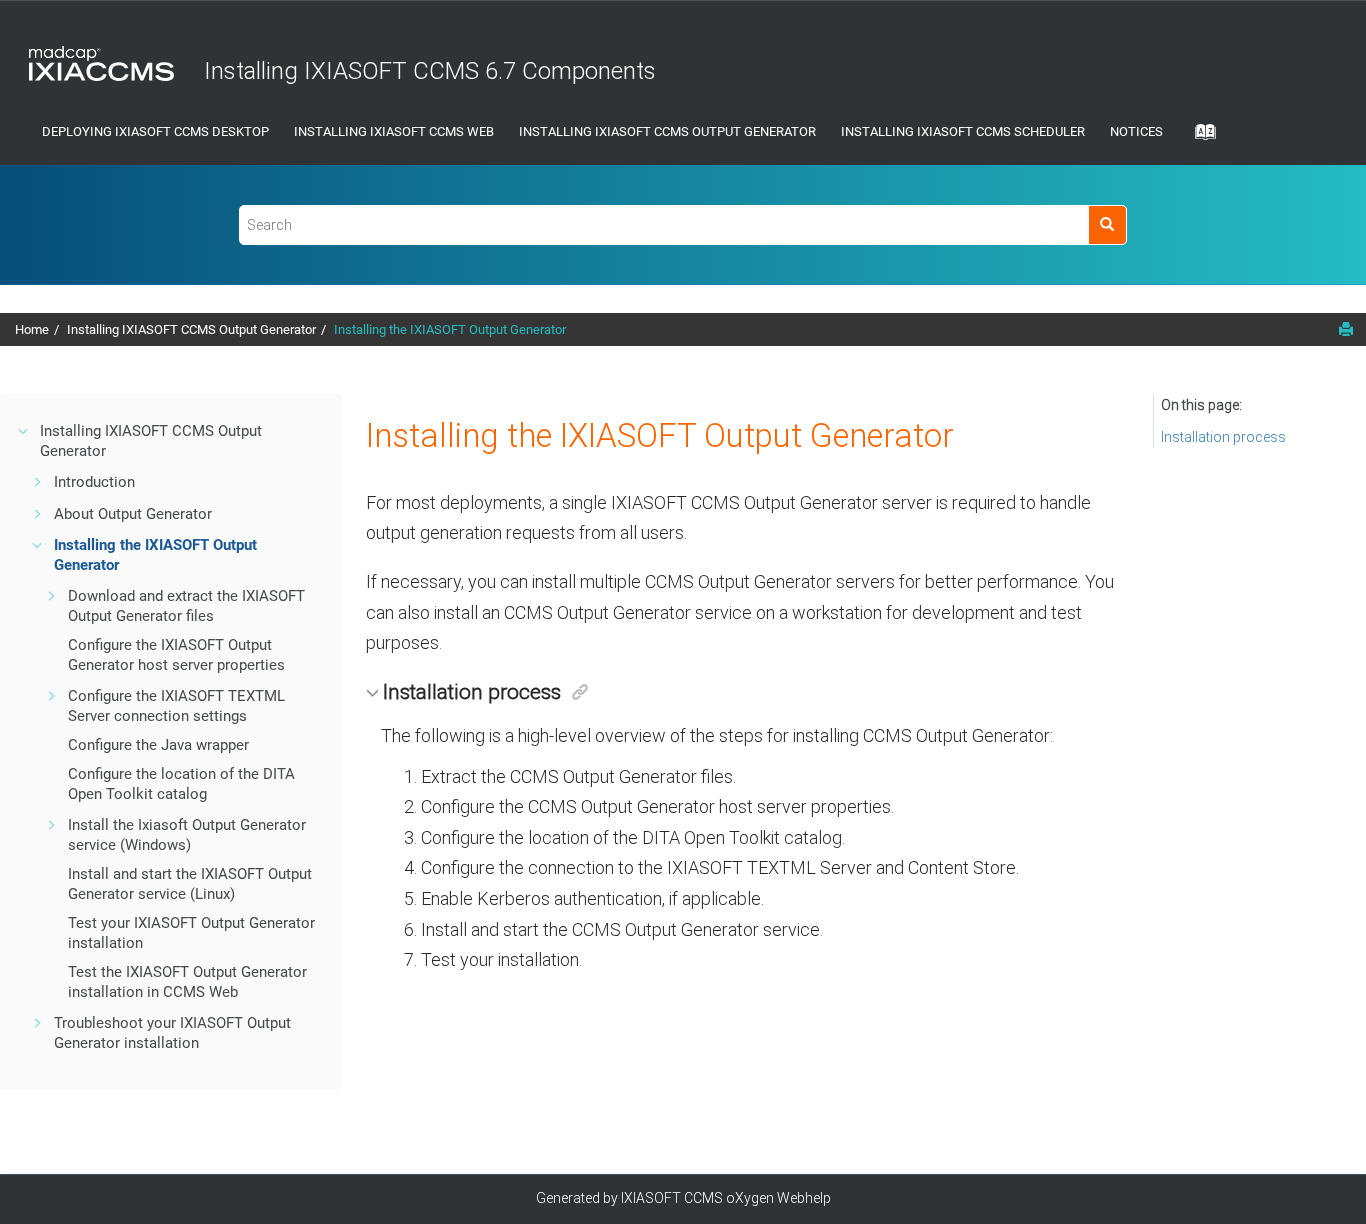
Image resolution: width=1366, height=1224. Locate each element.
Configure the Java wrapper (158, 745)
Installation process (1223, 437)
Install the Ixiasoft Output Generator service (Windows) (187, 835)
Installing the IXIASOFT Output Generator (450, 329)
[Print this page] (1346, 329)
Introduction (94, 482)
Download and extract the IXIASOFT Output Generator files (186, 606)
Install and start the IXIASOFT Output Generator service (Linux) (190, 884)
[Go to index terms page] (1199, 138)
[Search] (1107, 224)
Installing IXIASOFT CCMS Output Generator (667, 131)
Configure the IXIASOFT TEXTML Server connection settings (176, 706)
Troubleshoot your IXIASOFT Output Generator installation (172, 1033)
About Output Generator (133, 514)
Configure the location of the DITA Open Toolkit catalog (181, 784)
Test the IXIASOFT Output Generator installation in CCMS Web (187, 982)
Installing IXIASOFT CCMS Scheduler (963, 131)
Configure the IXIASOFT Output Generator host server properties (176, 655)
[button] (24, 431)
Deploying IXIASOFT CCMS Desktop (155, 131)
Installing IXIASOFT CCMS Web (394, 131)
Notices (1136, 131)
